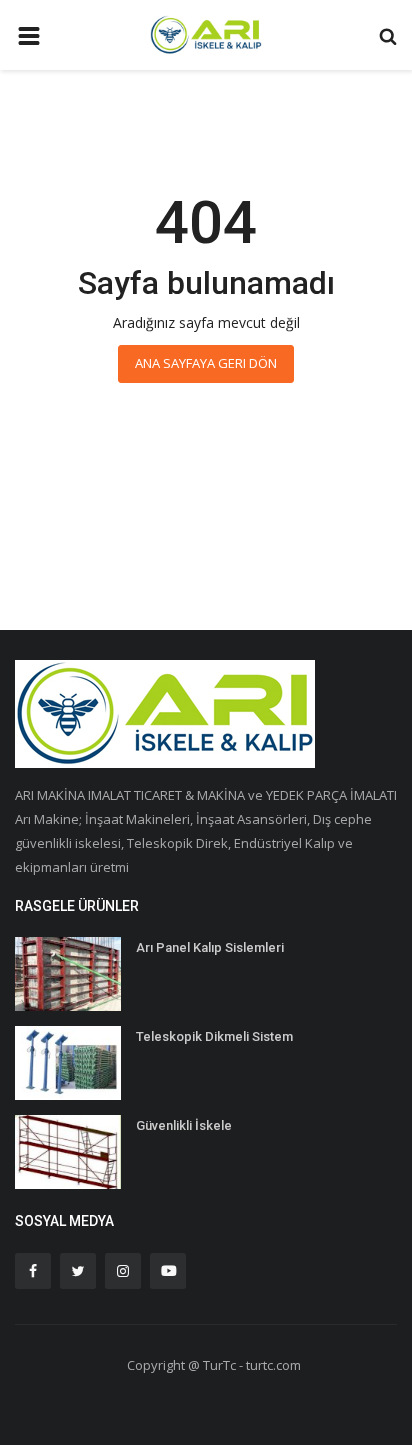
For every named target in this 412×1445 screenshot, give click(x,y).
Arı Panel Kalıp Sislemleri (210, 947)
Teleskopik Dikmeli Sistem (214, 1036)
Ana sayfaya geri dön (206, 363)
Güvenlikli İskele (184, 1125)
